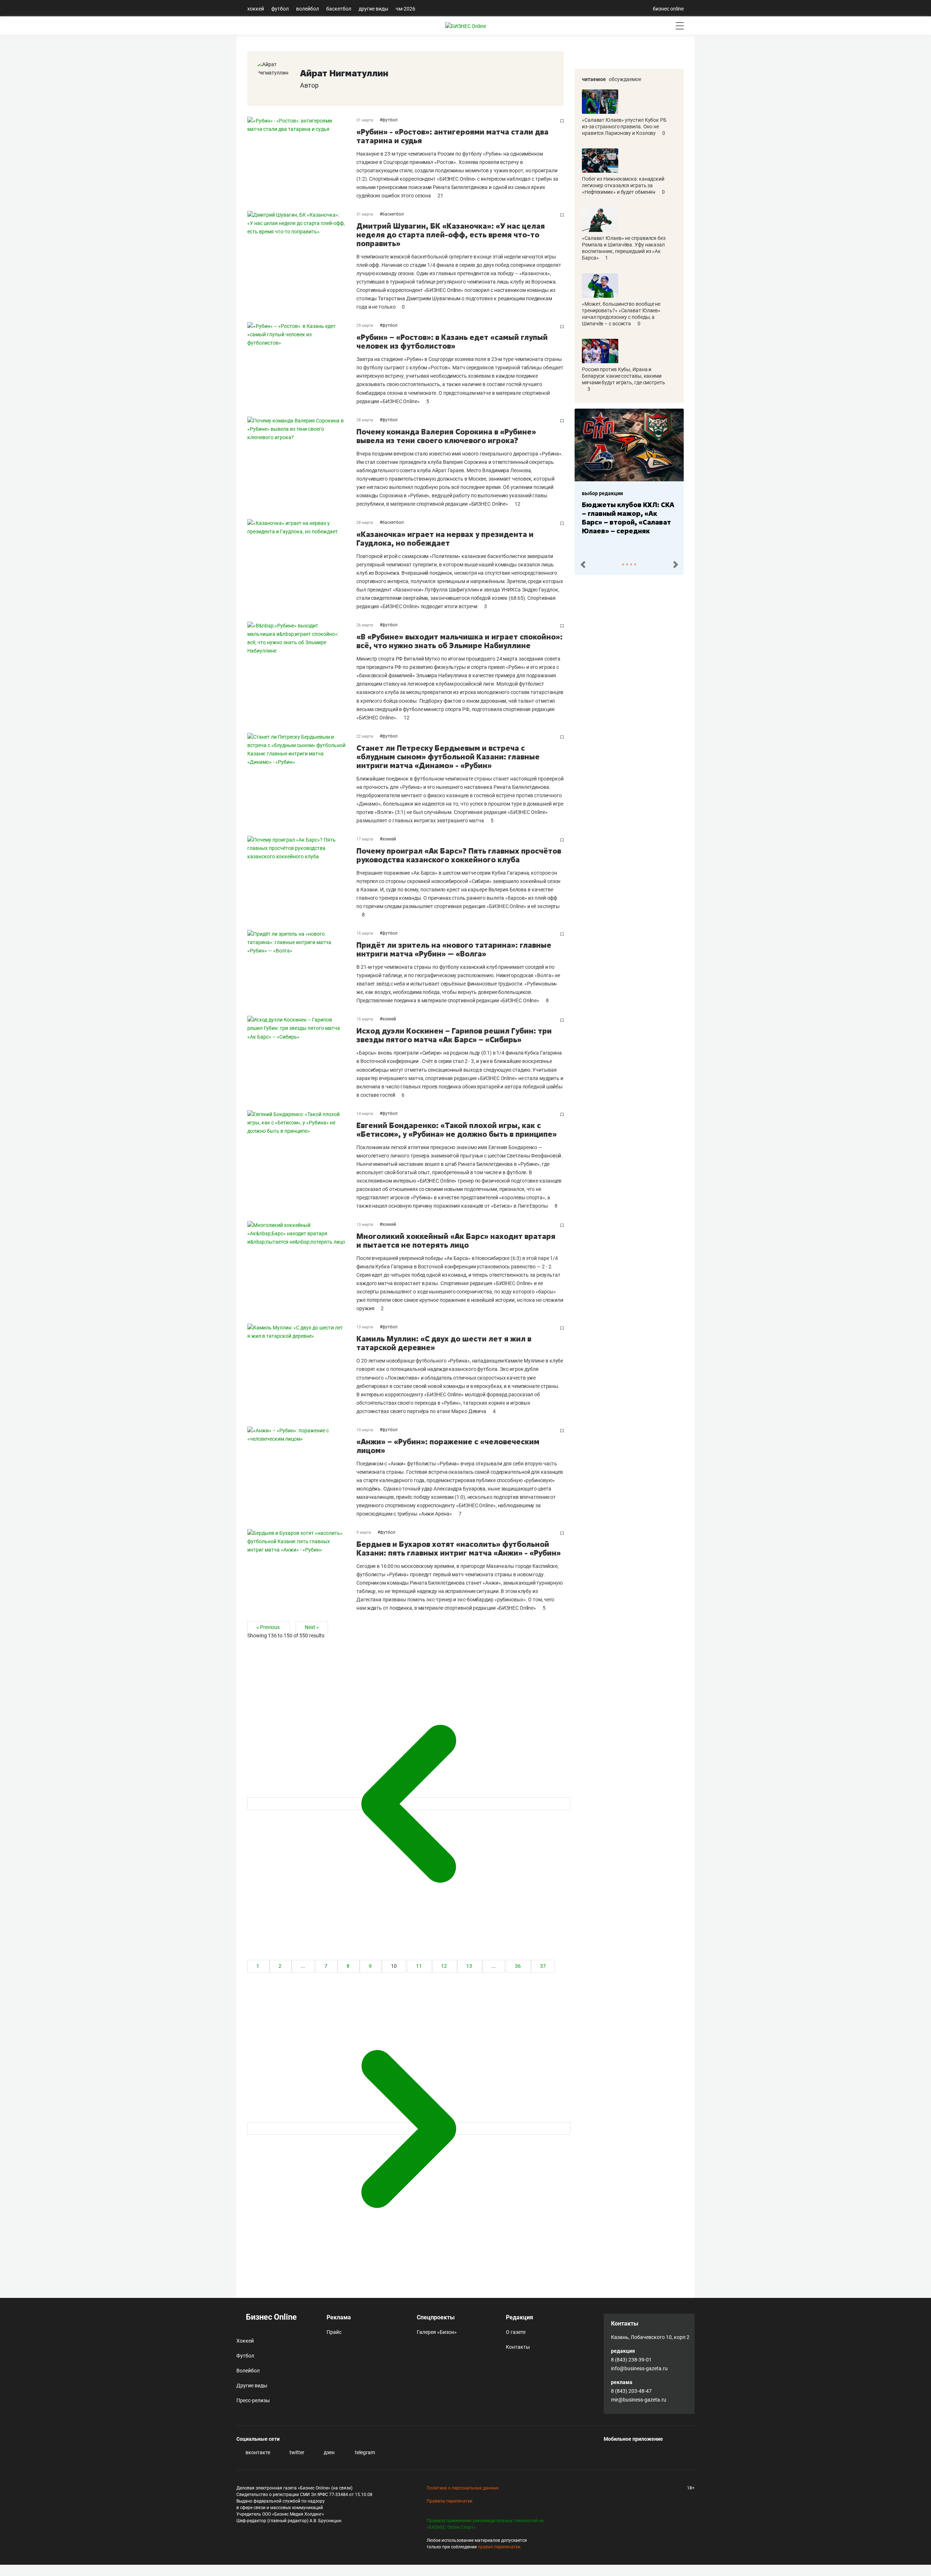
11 (419, 1966)
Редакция (520, 2317)
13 (470, 1966)
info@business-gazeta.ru (639, 2368)
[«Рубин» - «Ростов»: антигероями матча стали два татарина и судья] (302, 158)
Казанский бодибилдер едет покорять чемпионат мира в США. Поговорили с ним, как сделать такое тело (648, 522)
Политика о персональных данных (463, 2488)
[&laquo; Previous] (409, 1804)
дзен (329, 2452)
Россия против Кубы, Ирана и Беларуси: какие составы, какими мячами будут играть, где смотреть (624, 376)
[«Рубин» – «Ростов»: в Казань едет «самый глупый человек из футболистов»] (302, 364)
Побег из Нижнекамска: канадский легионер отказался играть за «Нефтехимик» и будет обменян (623, 185)
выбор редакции (624, 493)
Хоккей (256, 9)
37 (543, 1966)
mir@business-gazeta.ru (639, 2400)
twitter (296, 2452)
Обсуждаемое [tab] (625, 79)
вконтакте (257, 2452)
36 (518, 1966)
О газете (516, 2332)
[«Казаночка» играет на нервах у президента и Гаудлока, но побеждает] (302, 565)
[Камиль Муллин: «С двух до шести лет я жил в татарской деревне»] (302, 1369)
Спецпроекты (436, 2317)
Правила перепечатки (449, 2501)
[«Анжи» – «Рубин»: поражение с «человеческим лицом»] (302, 1472)
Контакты (518, 2347)
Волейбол (307, 9)
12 (445, 1966)
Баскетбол (339, 9)
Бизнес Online (270, 2317)
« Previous (269, 1627)
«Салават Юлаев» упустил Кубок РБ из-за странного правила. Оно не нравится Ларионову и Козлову (624, 127)
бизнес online (668, 9)
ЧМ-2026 (405, 9)
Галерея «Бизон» (437, 2332)
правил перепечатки (499, 2547)
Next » (312, 1627)
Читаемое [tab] (594, 79)
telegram (364, 2452)
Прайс (334, 2332)
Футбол (280, 9)
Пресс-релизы (253, 2400)
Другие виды (373, 9)
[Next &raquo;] (409, 2128)
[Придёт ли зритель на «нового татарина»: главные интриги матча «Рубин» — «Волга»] (302, 967)
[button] (583, 565)
